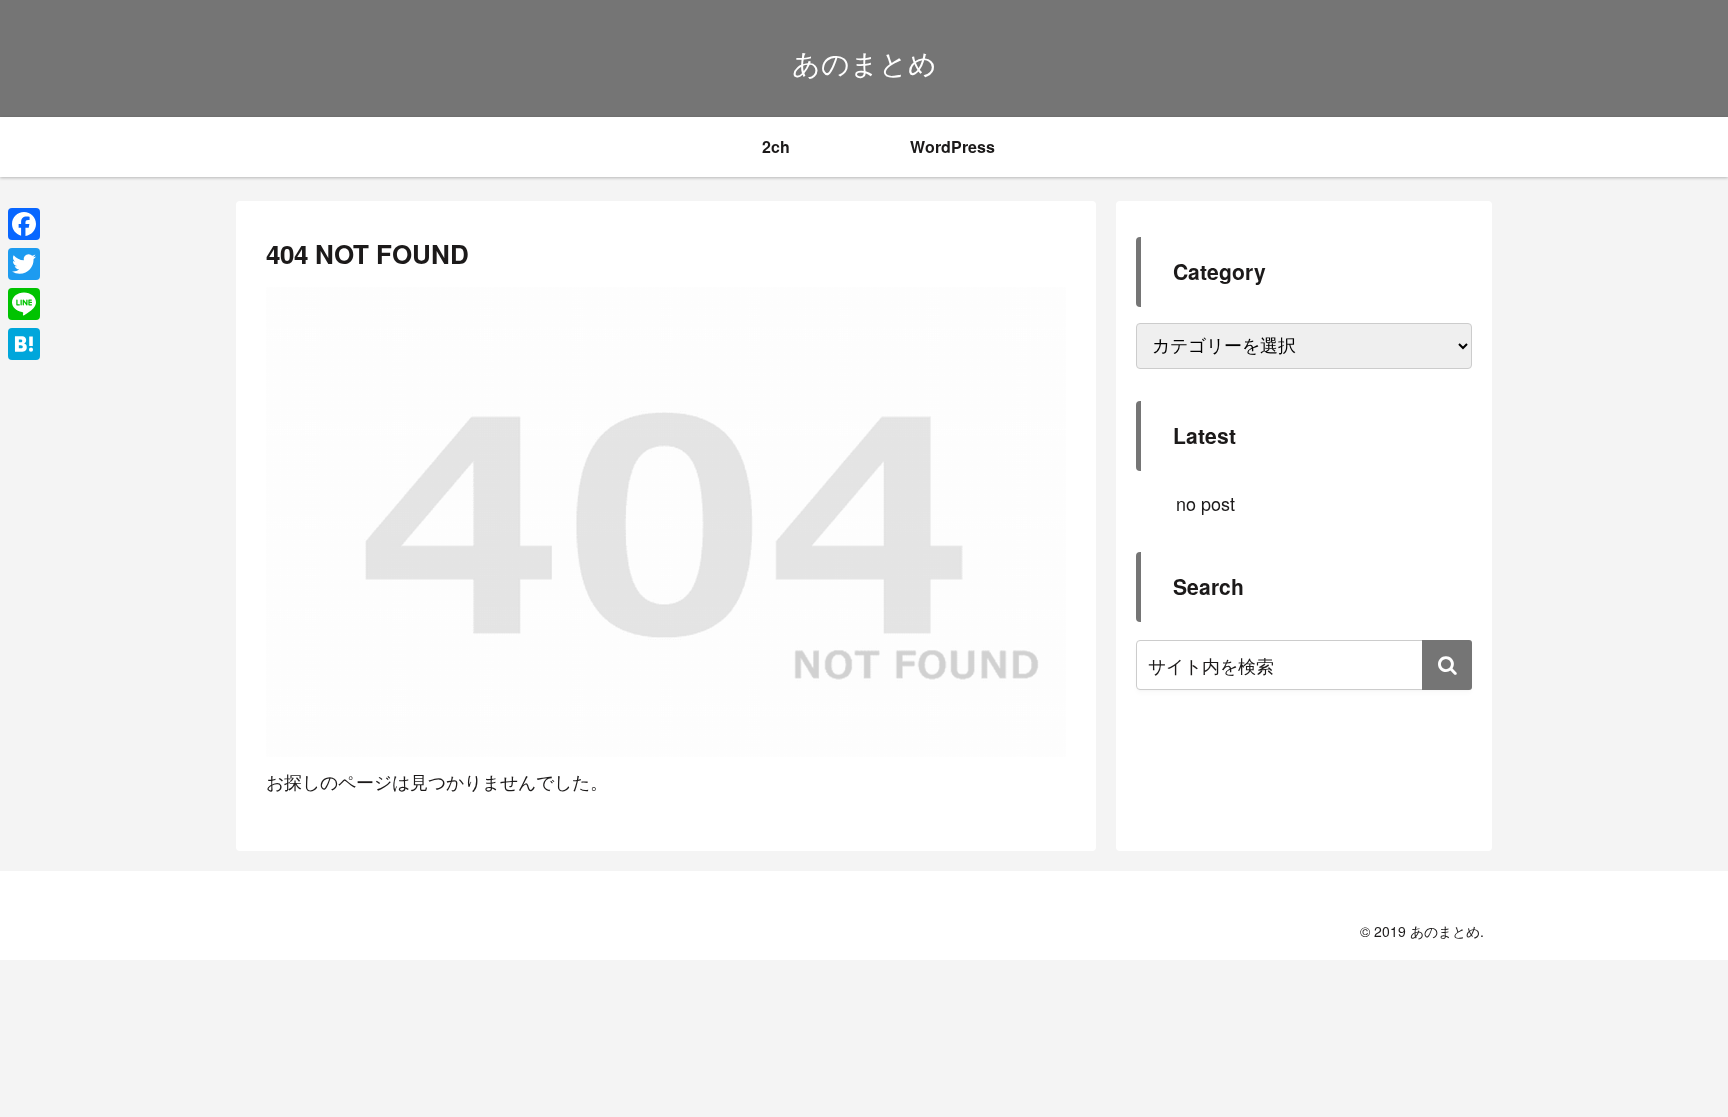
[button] (1447, 665)
